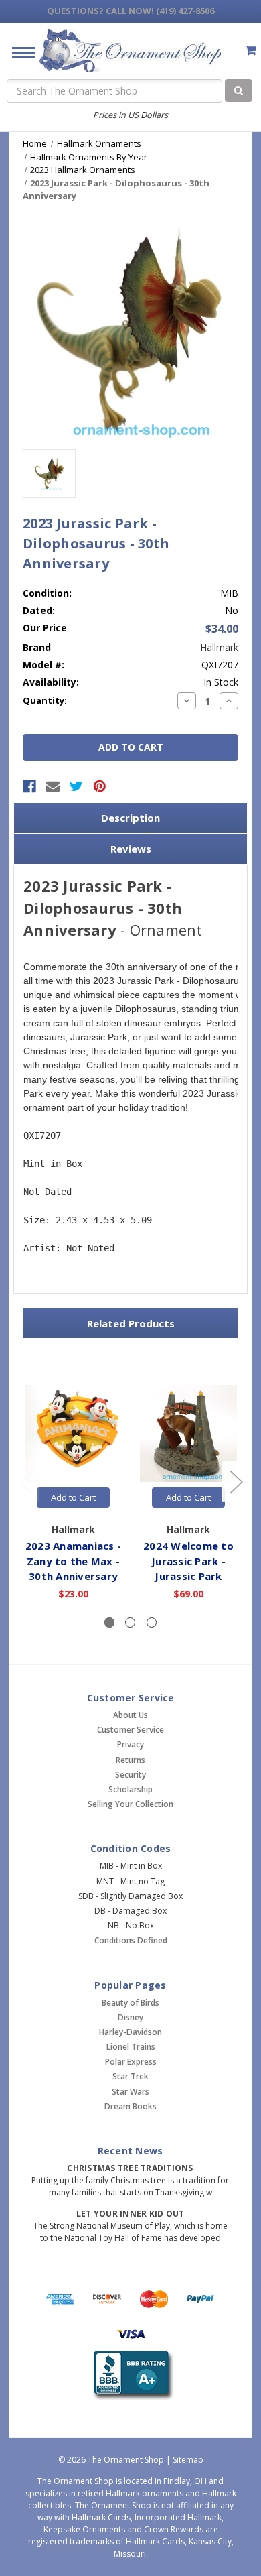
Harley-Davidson (130, 2032)
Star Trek (130, 2076)
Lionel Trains (131, 2047)
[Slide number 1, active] (109, 1622)
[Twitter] (76, 786)
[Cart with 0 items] (251, 50)
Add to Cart (73, 1497)
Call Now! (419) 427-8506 (130, 11)
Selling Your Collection (130, 1804)
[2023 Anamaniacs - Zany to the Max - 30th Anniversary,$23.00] (73, 1433)
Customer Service (130, 1730)
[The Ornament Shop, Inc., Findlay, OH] (131, 2376)
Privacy (130, 1744)
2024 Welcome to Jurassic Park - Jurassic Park (188, 1561)
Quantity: (45, 700)
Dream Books (130, 2106)
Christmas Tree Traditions (130, 2168)
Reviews (131, 849)
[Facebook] (29, 786)
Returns (130, 1760)
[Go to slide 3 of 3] (26, 1482)
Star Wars (130, 2092)
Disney (130, 2017)
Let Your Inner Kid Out (130, 2214)
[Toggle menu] (18, 52)
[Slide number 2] (130, 1622)
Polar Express (131, 2062)
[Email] (53, 786)
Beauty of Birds (130, 2003)
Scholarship (130, 1789)
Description (130, 818)
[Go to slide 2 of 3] (236, 1482)
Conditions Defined (131, 1940)
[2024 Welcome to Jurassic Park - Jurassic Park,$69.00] (188, 1433)
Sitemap (188, 2460)
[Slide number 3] (152, 1622)
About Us (130, 1715)
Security (130, 1775)
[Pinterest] (100, 786)
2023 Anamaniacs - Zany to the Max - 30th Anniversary (73, 1561)
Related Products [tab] (131, 1323)
